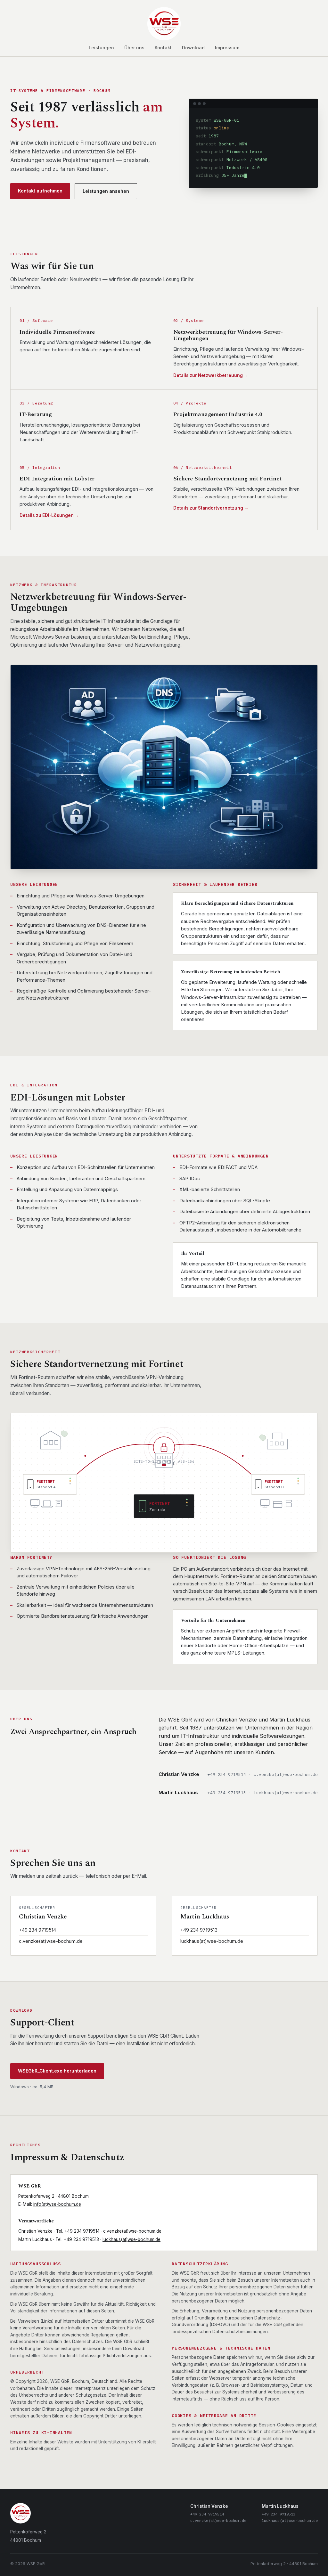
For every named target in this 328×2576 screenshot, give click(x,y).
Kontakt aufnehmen (40, 191)
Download (193, 48)
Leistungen (101, 48)
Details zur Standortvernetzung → (211, 508)
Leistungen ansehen (106, 191)
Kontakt (163, 48)
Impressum (227, 48)
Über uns (134, 48)
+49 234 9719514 (37, 1930)
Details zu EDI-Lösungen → (49, 515)
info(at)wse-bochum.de (57, 2204)
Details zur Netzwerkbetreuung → (211, 375)
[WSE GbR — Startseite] (164, 24)
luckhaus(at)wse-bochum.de (212, 1941)
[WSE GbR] (28, 2513)
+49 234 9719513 (199, 1930)
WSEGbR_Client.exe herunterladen (57, 2071)
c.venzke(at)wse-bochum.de (51, 1941)
